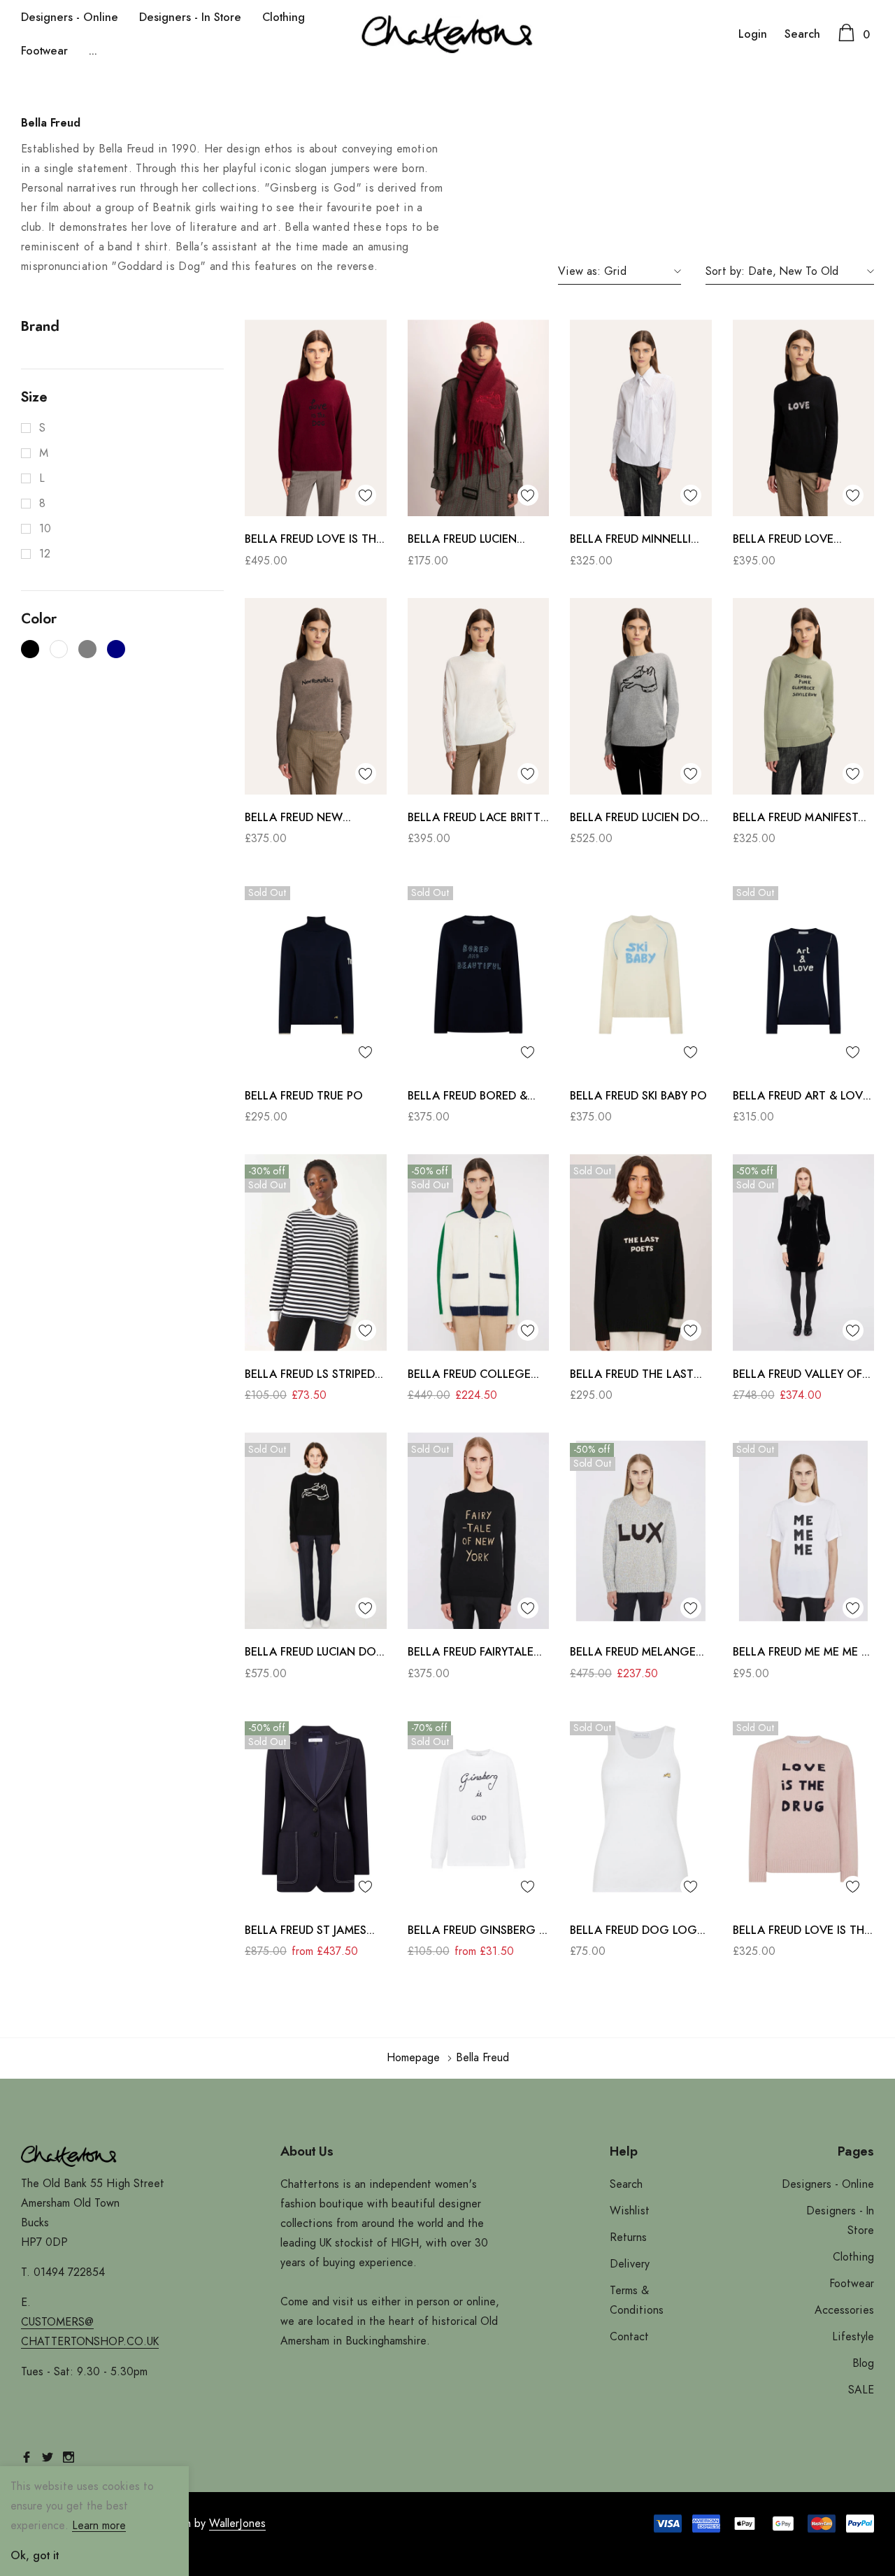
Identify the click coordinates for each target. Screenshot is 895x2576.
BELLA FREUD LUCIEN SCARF (462, 541)
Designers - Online (70, 17)
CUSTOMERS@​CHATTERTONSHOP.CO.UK (90, 2332)
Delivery (630, 2264)
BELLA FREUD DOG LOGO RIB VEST (638, 1932)
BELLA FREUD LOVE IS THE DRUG (802, 1932)
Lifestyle (853, 2337)
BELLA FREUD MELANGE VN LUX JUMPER (633, 1654)
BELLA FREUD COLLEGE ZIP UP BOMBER (469, 1376)
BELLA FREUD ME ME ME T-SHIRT (802, 1654)
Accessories (844, 2310)
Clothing (284, 17)
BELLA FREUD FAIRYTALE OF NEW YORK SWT (471, 1654)
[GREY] (87, 649)
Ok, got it (35, 2556)
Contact (629, 2337)
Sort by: (725, 271)
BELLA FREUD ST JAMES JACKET (306, 1932)
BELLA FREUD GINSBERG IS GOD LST (478, 1932)
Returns (628, 2237)
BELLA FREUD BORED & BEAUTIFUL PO (467, 1098)
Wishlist (630, 2211)
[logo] (447, 34)
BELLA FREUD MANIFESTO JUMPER (800, 819)
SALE (861, 2390)
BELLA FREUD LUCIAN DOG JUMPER (315, 1654)
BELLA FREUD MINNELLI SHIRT (630, 541)
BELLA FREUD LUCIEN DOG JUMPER (640, 819)
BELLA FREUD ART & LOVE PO (801, 1098)
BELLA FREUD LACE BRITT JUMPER (474, 819)
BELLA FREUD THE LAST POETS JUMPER (632, 1376)
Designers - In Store (190, 17)
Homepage (413, 2058)
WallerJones (237, 2524)
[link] (316, 418)
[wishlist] (366, 495)
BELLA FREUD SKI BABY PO (638, 1096)
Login (753, 34)
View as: (579, 271)
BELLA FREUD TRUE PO (304, 1096)
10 (45, 529)
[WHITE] (59, 649)
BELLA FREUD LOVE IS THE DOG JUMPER (314, 541)
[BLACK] (30, 649)
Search (802, 34)
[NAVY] (116, 649)
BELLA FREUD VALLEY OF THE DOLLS (797, 1376)
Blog (863, 2363)
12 (45, 554)
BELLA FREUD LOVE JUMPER (783, 541)
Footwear (44, 51)
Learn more (99, 2526)
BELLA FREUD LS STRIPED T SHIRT (315, 1376)
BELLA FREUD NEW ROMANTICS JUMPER (298, 819)
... (93, 51)
